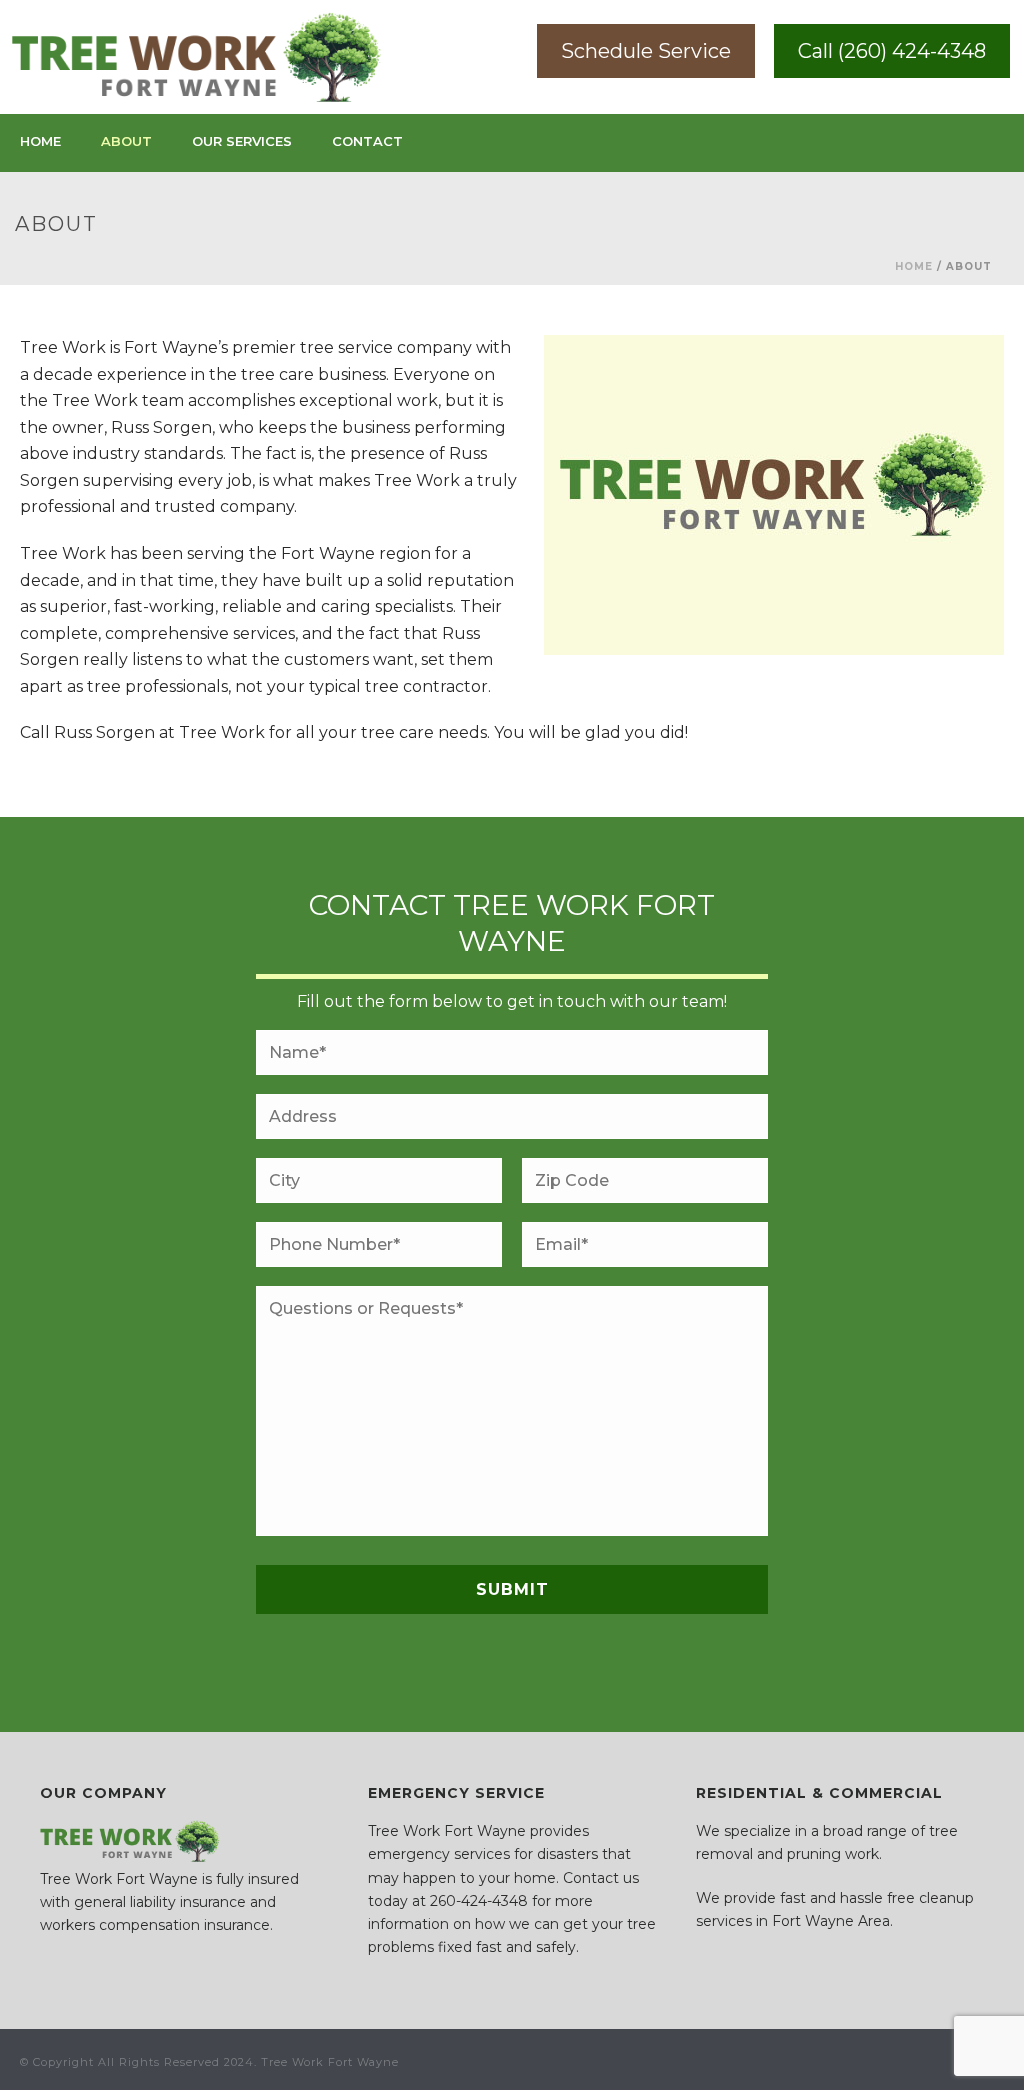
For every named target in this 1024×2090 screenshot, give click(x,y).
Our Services (242, 141)
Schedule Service (646, 51)
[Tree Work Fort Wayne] (197, 57)
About (126, 141)
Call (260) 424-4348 (892, 51)
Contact (367, 141)
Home (40, 141)
